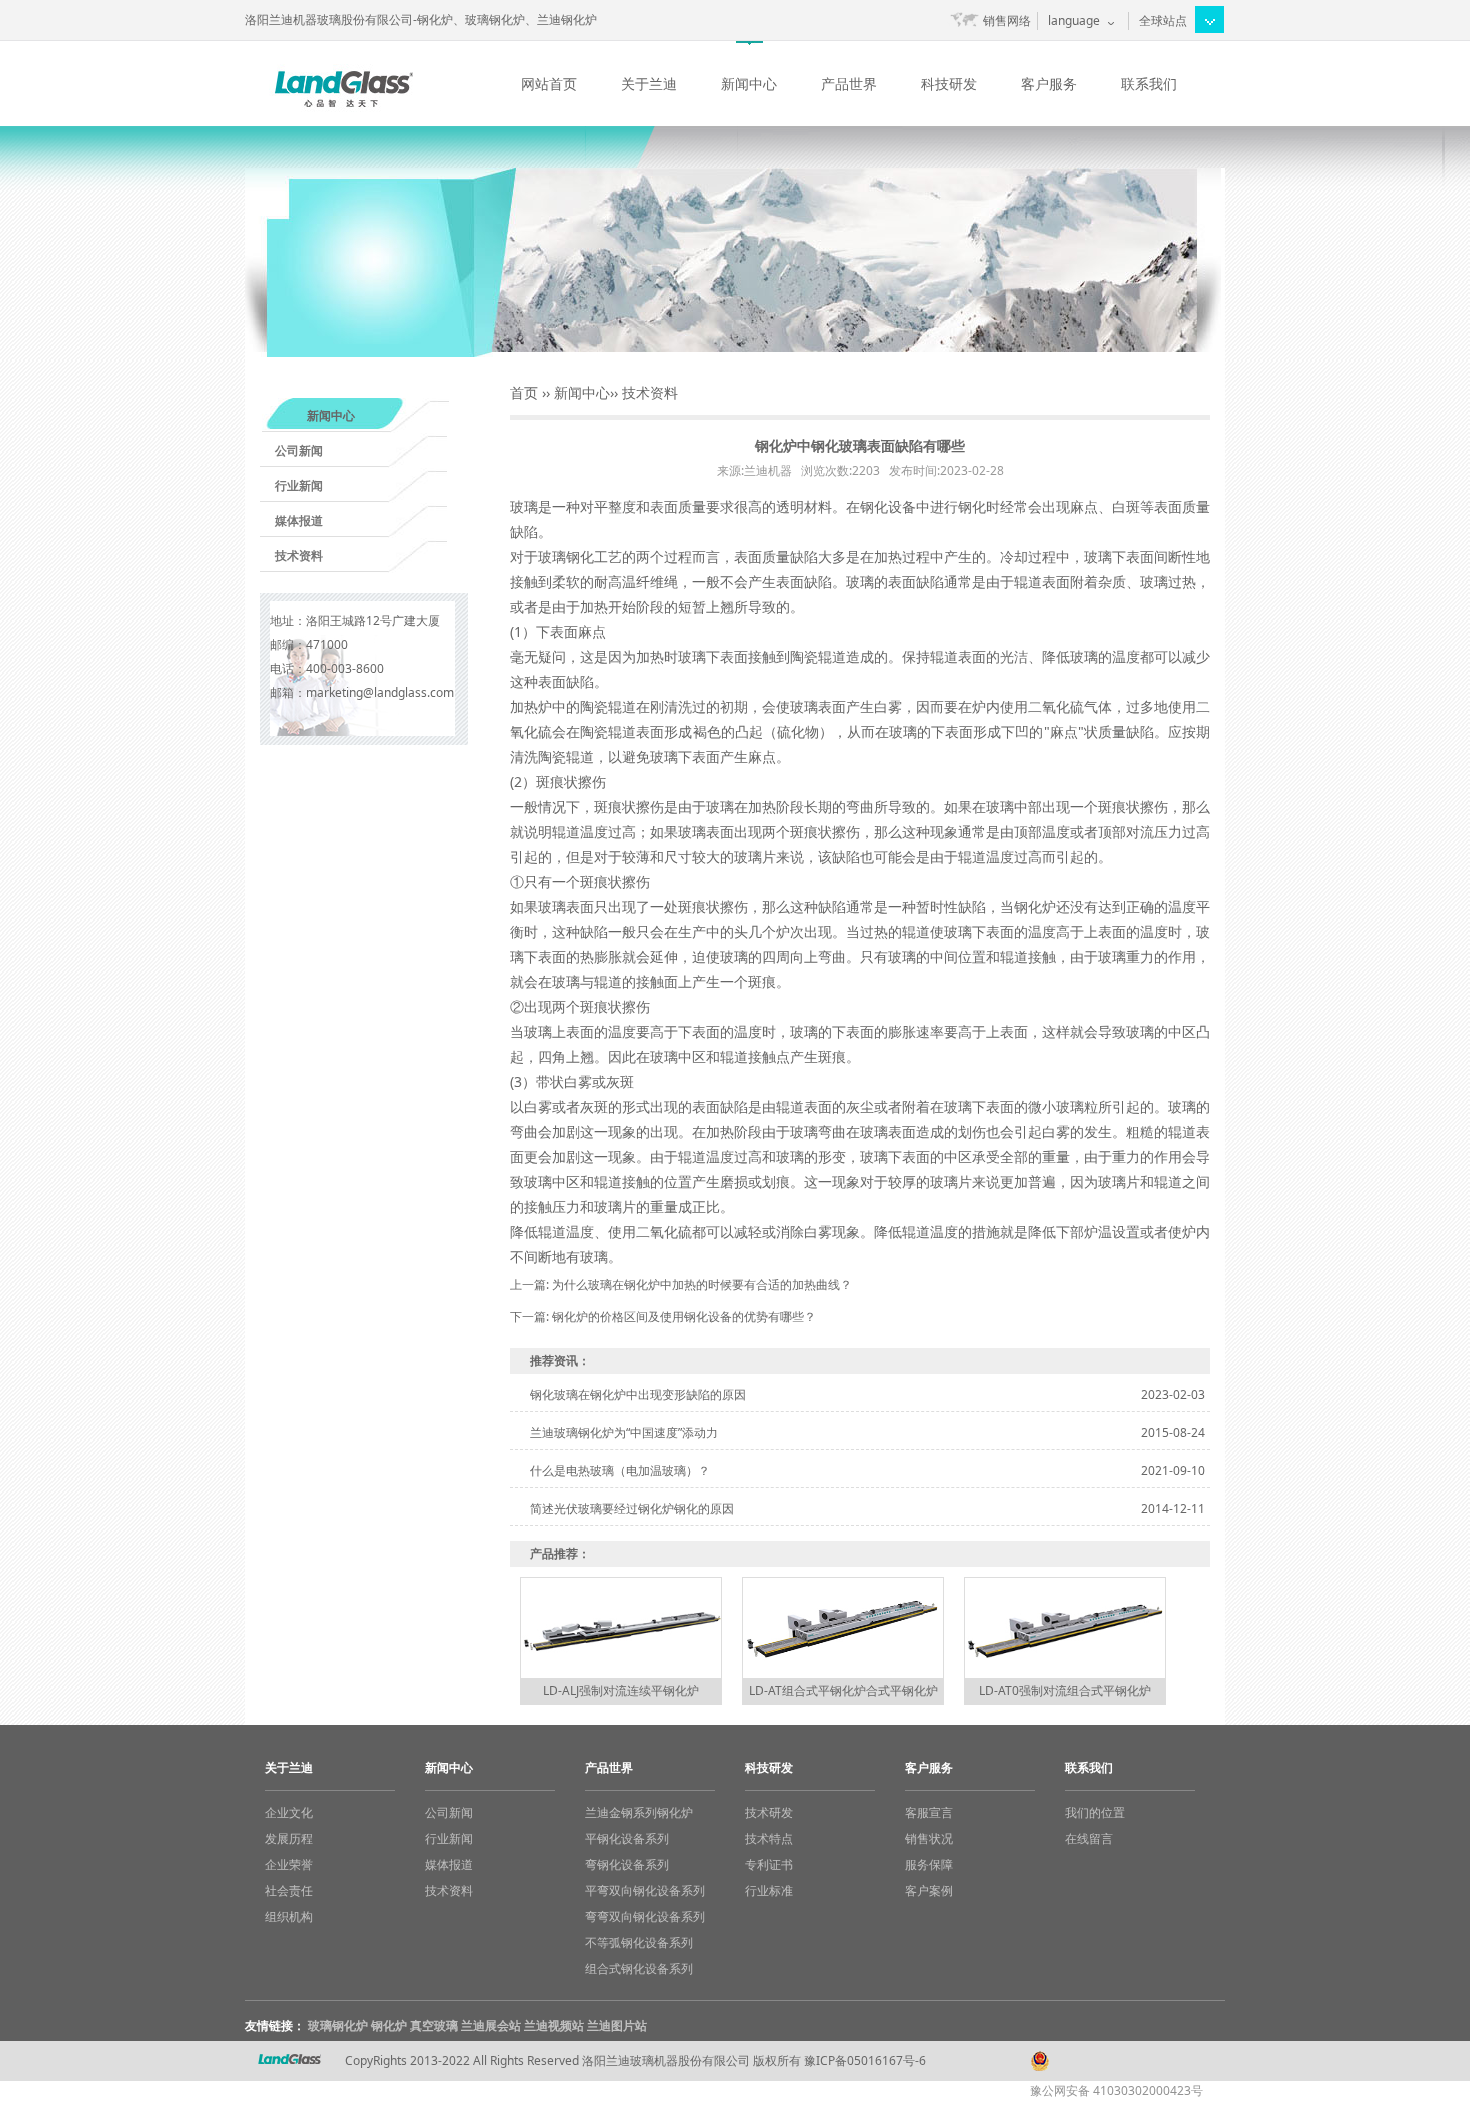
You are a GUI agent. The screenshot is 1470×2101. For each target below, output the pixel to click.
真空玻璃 (434, 2025)
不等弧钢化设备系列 (639, 1942)
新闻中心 (749, 83)
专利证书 (769, 1864)
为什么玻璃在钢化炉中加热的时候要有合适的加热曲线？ (702, 1284)
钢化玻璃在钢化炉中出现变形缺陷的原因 (638, 1394)
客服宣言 (929, 1812)
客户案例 (929, 1890)
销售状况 (929, 1838)
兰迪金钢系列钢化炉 (639, 1812)
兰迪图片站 (617, 2025)
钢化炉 (389, 2025)
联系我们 (1149, 83)
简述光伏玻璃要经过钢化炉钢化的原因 (632, 1508)
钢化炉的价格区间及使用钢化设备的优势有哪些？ (684, 1316)
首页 (524, 392)
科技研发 (949, 83)
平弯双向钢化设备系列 (645, 1890)
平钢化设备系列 (627, 1838)
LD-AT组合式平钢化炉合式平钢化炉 (843, 1690)
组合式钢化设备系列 (639, 1968)
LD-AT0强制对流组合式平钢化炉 (1065, 1690)
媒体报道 (299, 520)
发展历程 (289, 1838)
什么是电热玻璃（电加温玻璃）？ (620, 1470)
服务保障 (929, 1864)
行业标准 (769, 1890)
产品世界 (849, 83)
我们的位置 (1095, 1812)
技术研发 (769, 1812)
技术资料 (299, 555)
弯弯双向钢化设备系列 (645, 1916)
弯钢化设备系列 (627, 1864)
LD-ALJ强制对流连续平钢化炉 (621, 1690)
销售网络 (1007, 20)
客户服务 (1049, 83)
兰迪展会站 (491, 2025)
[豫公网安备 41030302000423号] (1125, 2051)
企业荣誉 (289, 1864)
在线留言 (1089, 1838)
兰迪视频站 (554, 2025)
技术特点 (769, 1838)
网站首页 (549, 83)
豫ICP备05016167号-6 (865, 2060)
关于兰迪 (649, 83)
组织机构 (289, 1916)
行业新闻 (299, 485)
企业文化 (289, 1812)
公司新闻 (299, 450)
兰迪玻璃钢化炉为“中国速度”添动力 (624, 1432)
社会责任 (289, 1890)
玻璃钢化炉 (338, 2025)
